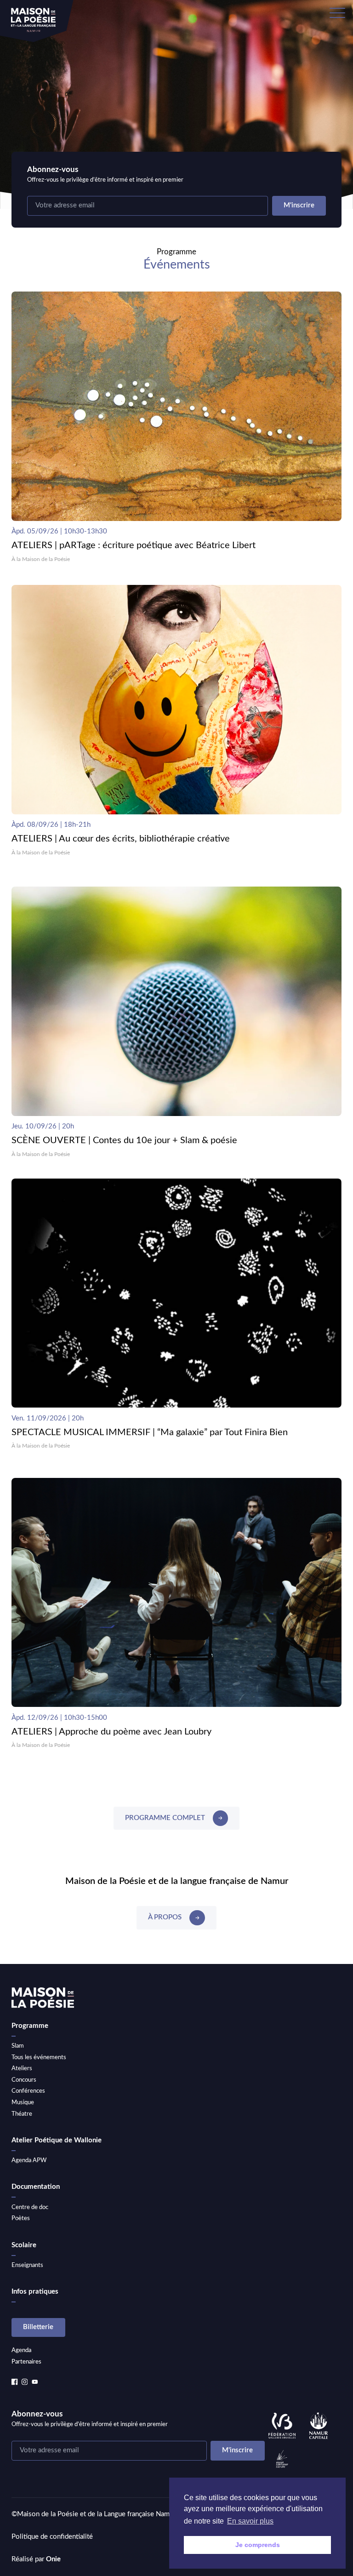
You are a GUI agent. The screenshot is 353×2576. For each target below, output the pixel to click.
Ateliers (22, 2068)
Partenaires (26, 2362)
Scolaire (24, 2245)
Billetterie (38, 2327)
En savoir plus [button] (250, 2521)
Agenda (21, 2350)
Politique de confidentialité (52, 2537)
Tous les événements (39, 2057)
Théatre (22, 2114)
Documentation (36, 2187)
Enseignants (27, 2265)
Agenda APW (29, 2160)
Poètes (21, 2218)
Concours (24, 2080)
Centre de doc (30, 2207)
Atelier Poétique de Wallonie (57, 2140)
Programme (30, 2026)
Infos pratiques (35, 2292)
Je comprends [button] (258, 2545)
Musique (23, 2102)
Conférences (28, 2091)
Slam (18, 2046)
